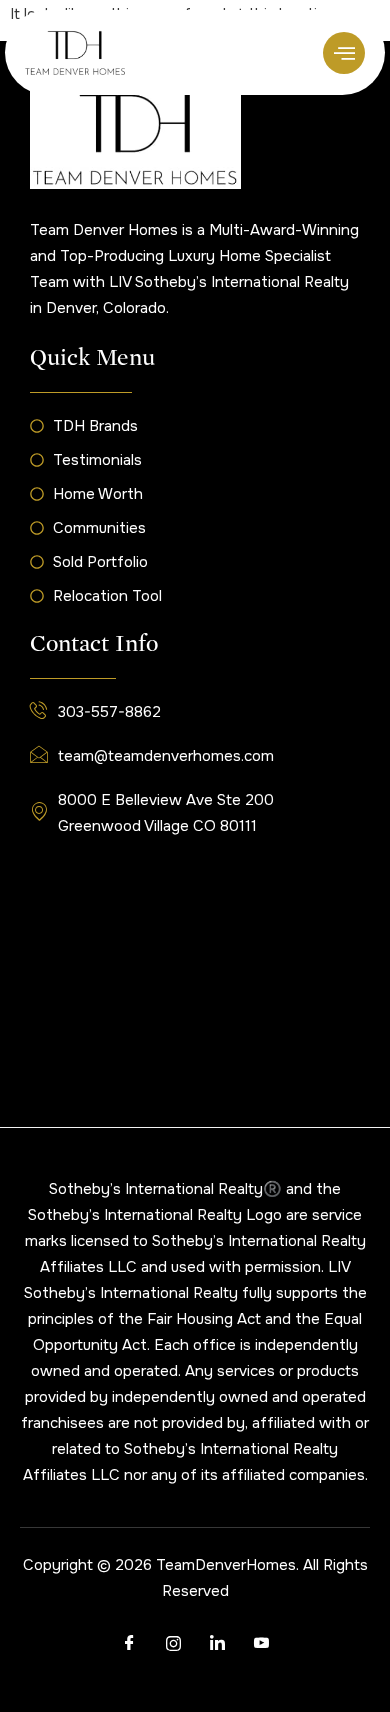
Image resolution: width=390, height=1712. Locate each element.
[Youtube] (261, 1644)
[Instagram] (173, 1644)
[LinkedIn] (217, 1644)
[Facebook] (129, 1644)
